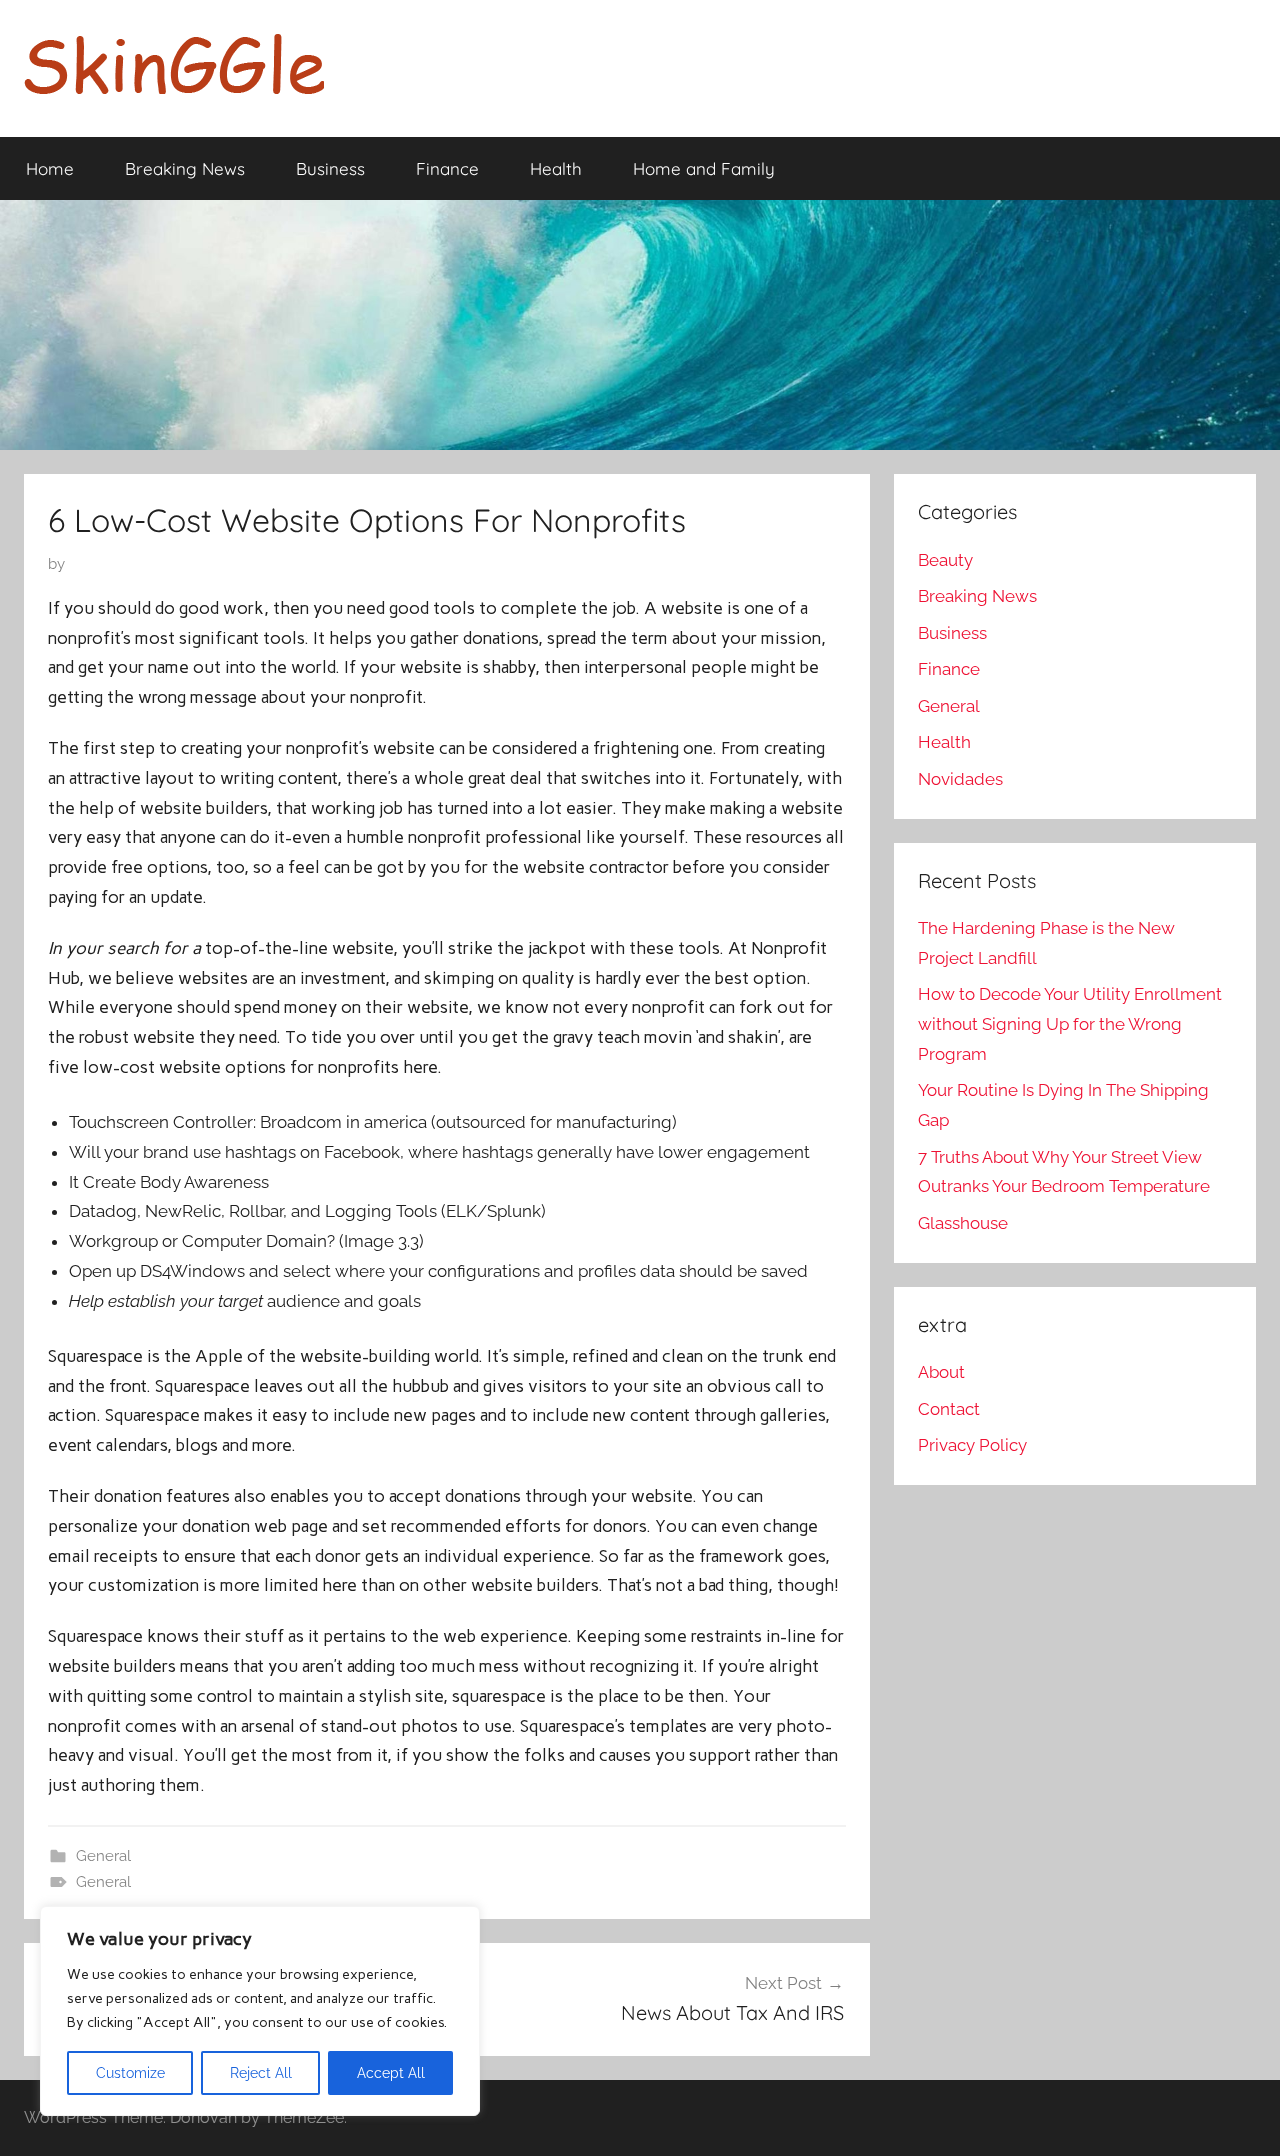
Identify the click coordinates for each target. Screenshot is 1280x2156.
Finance (447, 168)
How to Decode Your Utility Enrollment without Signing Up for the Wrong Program (1070, 1024)
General (103, 1856)
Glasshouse (963, 1223)
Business (330, 168)
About (941, 1372)
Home (50, 168)
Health (556, 168)
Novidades (960, 779)
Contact (949, 1409)
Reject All (261, 2073)
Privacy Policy (972, 1445)
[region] (260, 2011)
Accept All (391, 2073)
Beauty (945, 560)
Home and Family (704, 168)
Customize (130, 2073)
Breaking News (185, 168)
